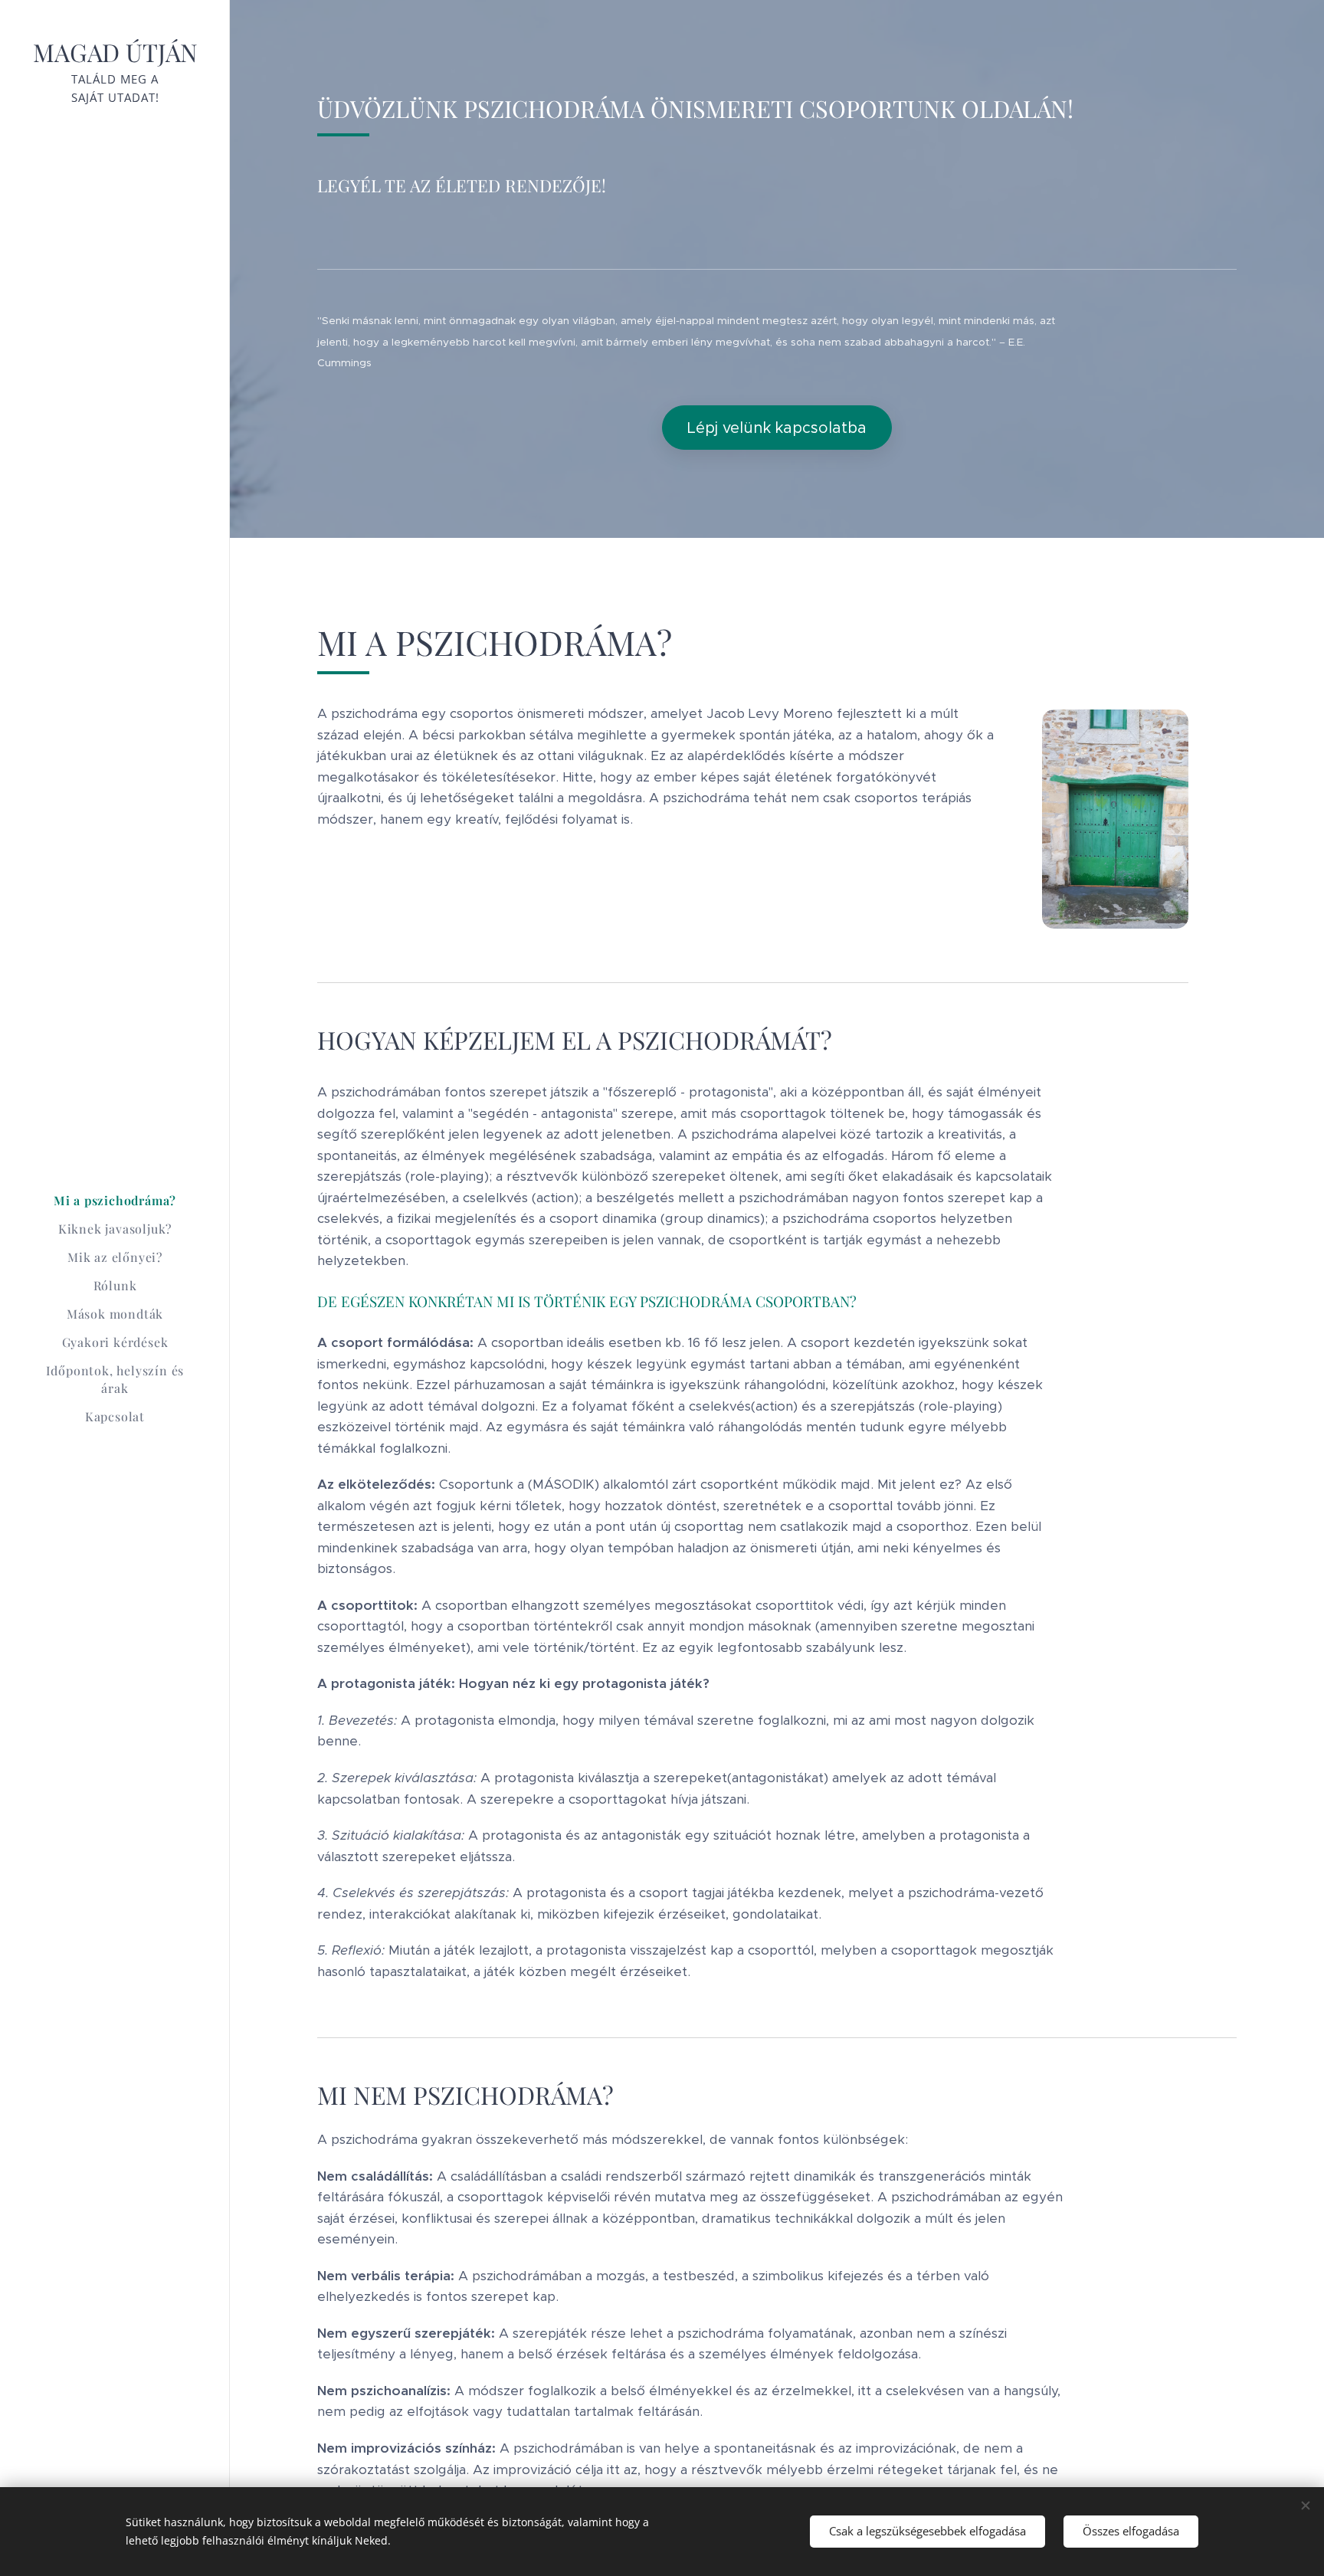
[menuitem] (115, 1200)
